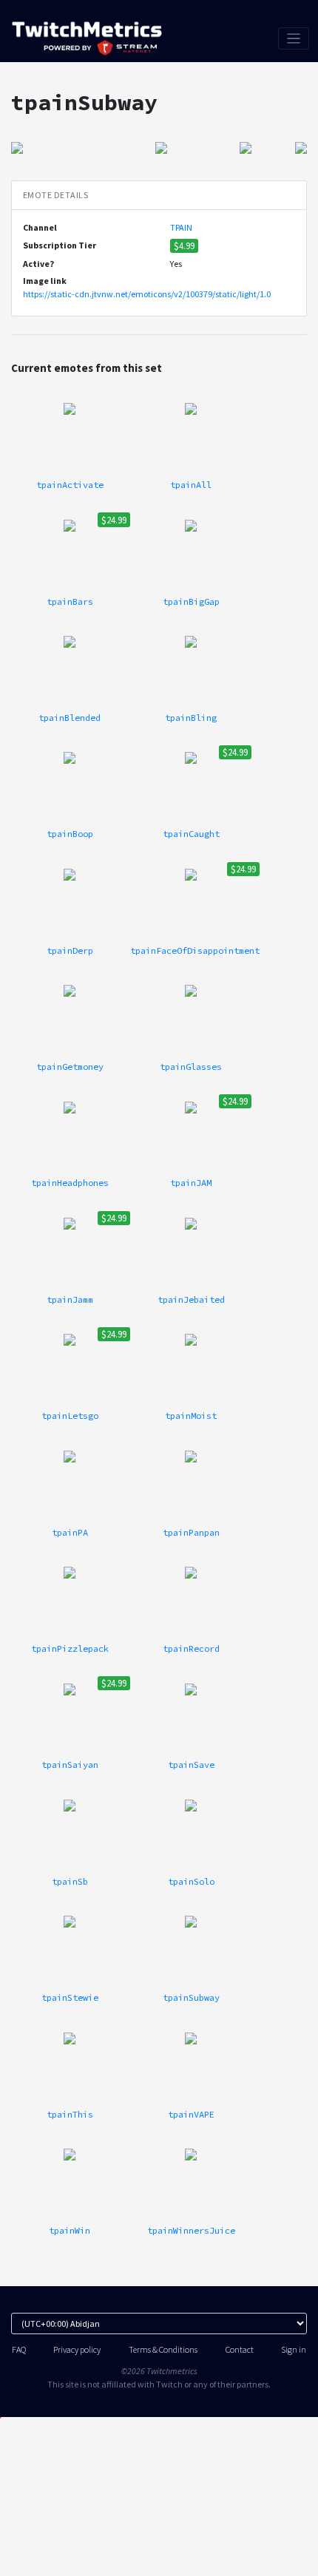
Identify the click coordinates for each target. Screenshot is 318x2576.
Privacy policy (77, 2349)
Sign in (294, 2349)
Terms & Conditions (163, 2349)
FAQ (19, 2349)
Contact (240, 2349)
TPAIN (181, 227)
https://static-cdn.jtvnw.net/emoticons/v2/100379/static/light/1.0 (147, 294)
